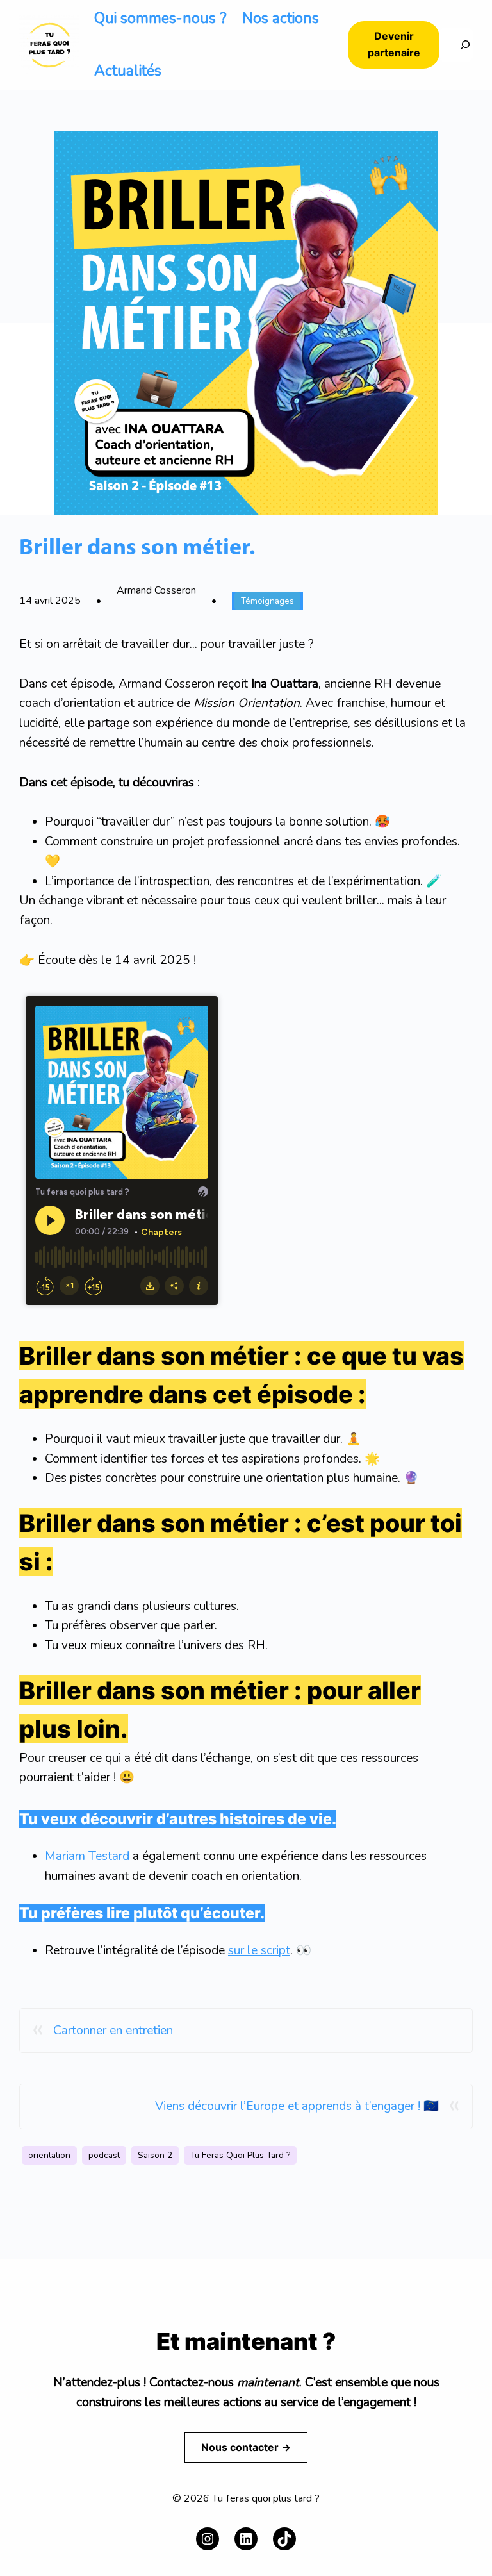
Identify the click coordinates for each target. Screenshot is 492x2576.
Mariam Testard (87, 1856)
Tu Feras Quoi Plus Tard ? (240, 2155)
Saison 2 (155, 2155)
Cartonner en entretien (113, 2031)
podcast (104, 2155)
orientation (49, 2155)
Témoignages (267, 601)
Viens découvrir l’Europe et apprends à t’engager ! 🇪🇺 (297, 2106)
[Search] (456, 45)
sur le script (259, 1950)
